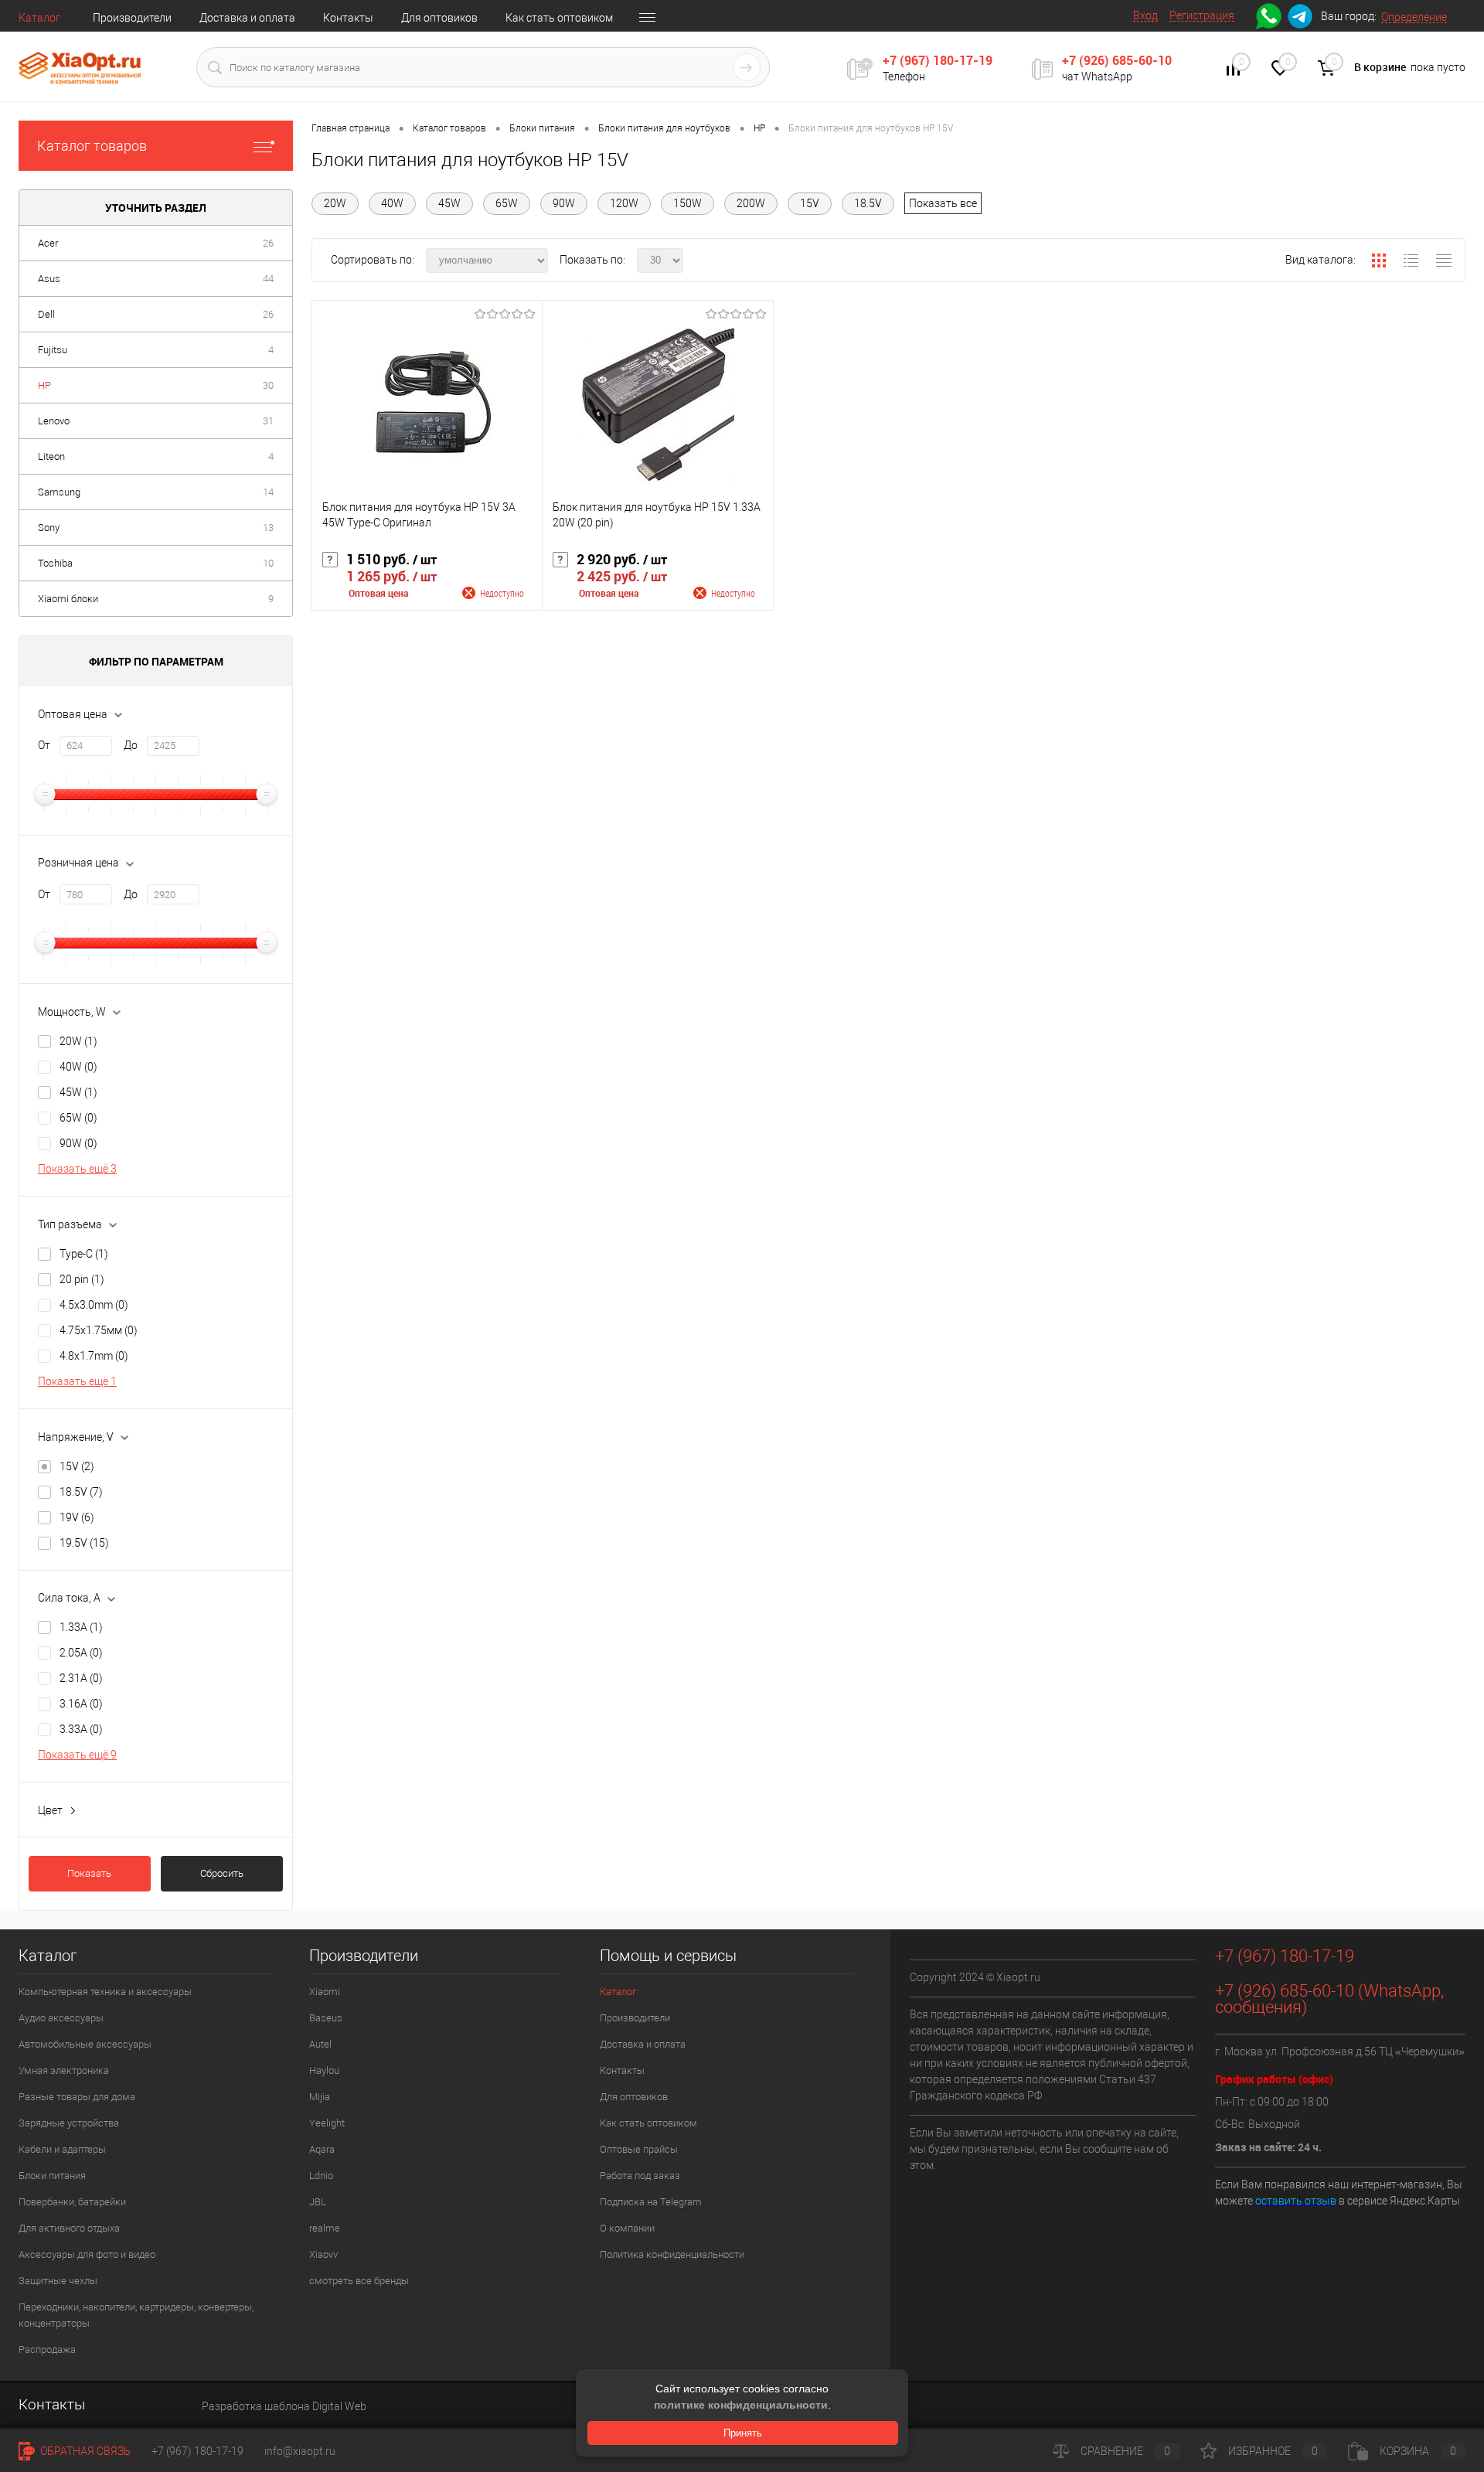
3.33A (81, 1729)
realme (325, 2228)
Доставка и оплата (247, 18)
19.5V (84, 1543)
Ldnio (321, 2176)
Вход (1145, 15)
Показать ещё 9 (77, 1755)
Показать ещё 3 (77, 1169)
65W (78, 1118)
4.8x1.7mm (94, 1356)
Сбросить (222, 1873)
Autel (320, 2044)
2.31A (81, 1678)
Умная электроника (64, 2070)
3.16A (81, 1704)
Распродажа (47, 2349)
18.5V (81, 1492)
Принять (743, 2433)
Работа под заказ (640, 2176)
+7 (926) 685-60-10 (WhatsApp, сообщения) (1329, 1999)
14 (268, 492)
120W (624, 203)
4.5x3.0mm (94, 1305)
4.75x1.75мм (99, 1330)
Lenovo (54, 421)
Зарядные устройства (69, 2123)
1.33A (81, 1627)
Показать (89, 1873)
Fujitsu (53, 350)
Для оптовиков (439, 18)
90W (78, 1143)
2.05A (81, 1653)
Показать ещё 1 (77, 1381)
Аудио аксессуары (61, 2018)
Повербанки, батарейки (72, 2202)
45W (78, 1092)
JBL (318, 2202)
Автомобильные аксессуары (85, 2044)
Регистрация (1202, 15)
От (44, 745)
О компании (627, 2228)
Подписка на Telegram (651, 2202)
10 (268, 563)
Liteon (51, 456)
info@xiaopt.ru (300, 2451)
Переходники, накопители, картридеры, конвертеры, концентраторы (136, 2315)
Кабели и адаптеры (62, 2149)
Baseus (326, 2018)
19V (77, 1517)
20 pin (82, 1279)
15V (77, 1466)
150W (688, 203)
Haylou (324, 2070)
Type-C (84, 1254)
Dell (46, 314)
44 (268, 279)
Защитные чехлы (58, 2281)
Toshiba (55, 563)
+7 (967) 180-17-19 (938, 60)
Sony (49, 528)
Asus (49, 279)
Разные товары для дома (77, 2097)
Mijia (320, 2097)
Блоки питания (52, 2176)
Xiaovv (323, 2254)
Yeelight (327, 2123)
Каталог (39, 18)
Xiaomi (325, 1992)
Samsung (59, 492)
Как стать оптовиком (559, 18)
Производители (132, 18)
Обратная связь (84, 2451)
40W (78, 1067)
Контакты (348, 18)
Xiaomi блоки (68, 599)
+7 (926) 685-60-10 (1117, 60)
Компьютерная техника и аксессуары (105, 1992)
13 (268, 528)
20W (78, 1041)
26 (268, 243)
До (131, 745)
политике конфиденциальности (741, 2405)
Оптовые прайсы (639, 2149)
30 (268, 385)
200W (751, 203)
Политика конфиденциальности (672, 2254)
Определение (1414, 17)
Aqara (322, 2149)
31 (268, 421)
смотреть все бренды (359, 2281)
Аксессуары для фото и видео (87, 2254)
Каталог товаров (92, 146)
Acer (48, 243)
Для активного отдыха (69, 2228)
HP (44, 385)
